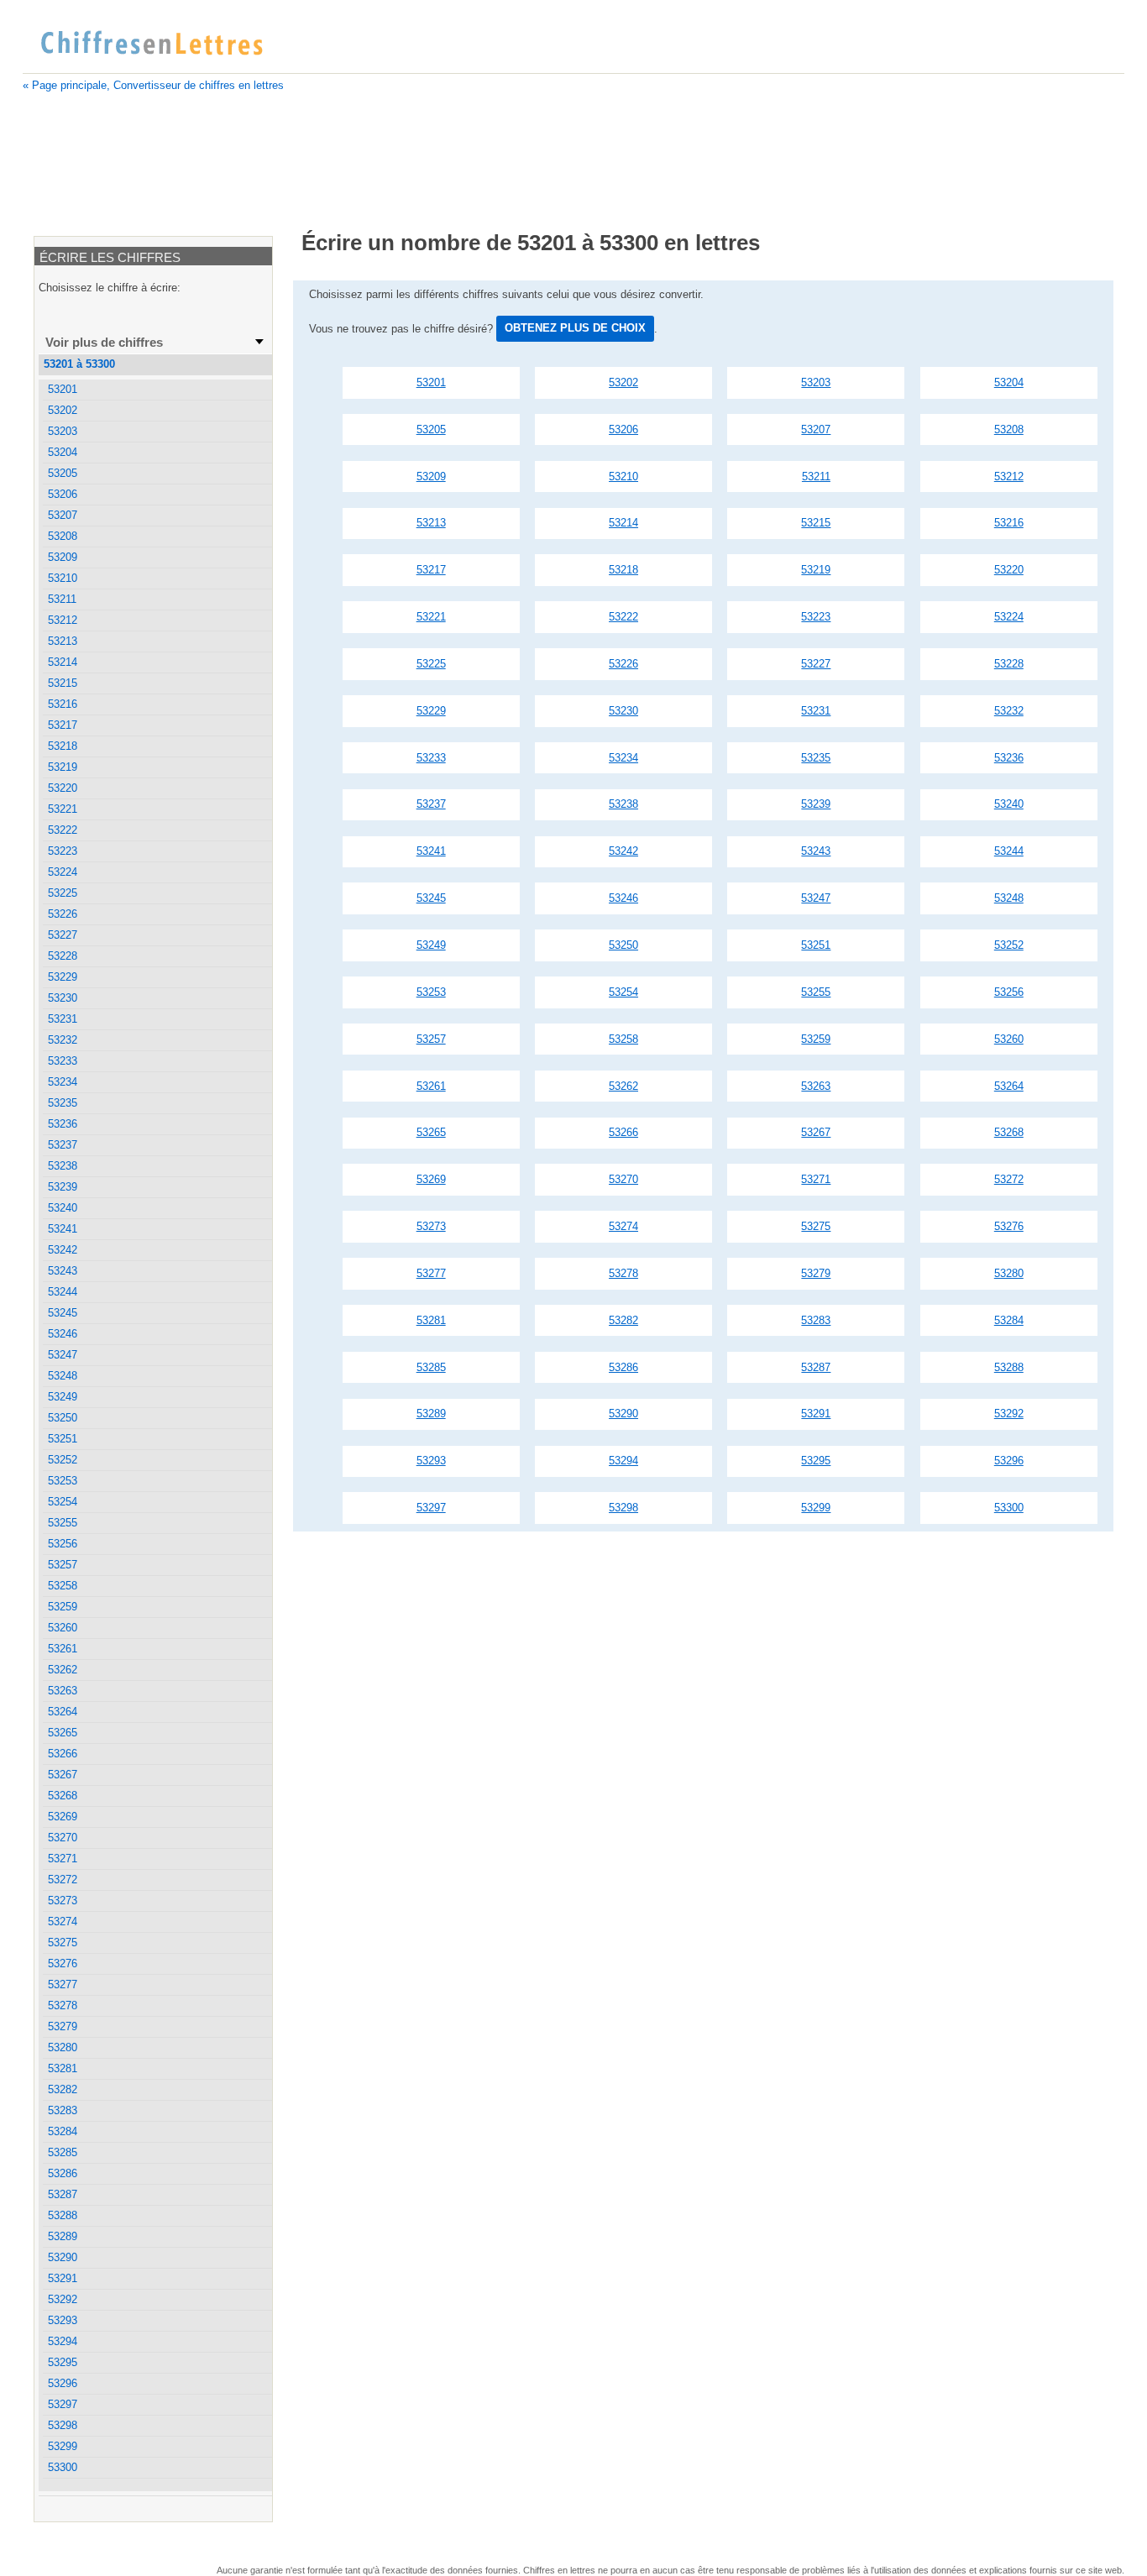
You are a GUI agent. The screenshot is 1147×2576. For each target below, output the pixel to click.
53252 (1009, 945)
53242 (623, 851)
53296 (1009, 1461)
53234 (623, 758)
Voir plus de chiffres (104, 342)
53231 (816, 711)
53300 (1009, 1508)
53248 (1009, 898)
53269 (431, 1179)
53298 (623, 1508)
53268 (1009, 1132)
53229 (431, 711)
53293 (431, 1461)
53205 (431, 429)
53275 (816, 1226)
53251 (816, 945)
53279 (816, 1273)
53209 (431, 476)
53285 (431, 1367)
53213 (431, 523)
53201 (431, 382)
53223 (816, 617)
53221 (431, 617)
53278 (623, 1273)
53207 (816, 429)
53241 (431, 851)
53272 (1009, 1179)
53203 (816, 382)
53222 (623, 617)
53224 (1009, 617)
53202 (623, 382)
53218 (623, 570)
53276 (1009, 1226)
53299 (816, 1508)
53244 (1009, 851)
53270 (623, 1179)
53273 (431, 1226)
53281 (431, 1320)
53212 (1009, 476)
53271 (816, 1179)
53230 (623, 711)
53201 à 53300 (79, 364)
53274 (623, 1226)
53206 (623, 429)
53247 (816, 898)
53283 (816, 1320)
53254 (623, 992)
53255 (816, 992)
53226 (623, 664)
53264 (1009, 1086)
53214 (623, 523)
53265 (431, 1132)
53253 (431, 992)
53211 (816, 476)
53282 (623, 1320)
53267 (816, 1132)
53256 (1009, 992)
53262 (623, 1086)
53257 (431, 1039)
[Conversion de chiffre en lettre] (151, 44)
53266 (623, 1132)
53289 (431, 1414)
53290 (623, 1414)
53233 (431, 758)
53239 (816, 804)
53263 (816, 1086)
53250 (623, 945)
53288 (1009, 1367)
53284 (1009, 1320)
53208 (1009, 429)
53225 (431, 664)
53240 (1009, 804)
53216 (1009, 523)
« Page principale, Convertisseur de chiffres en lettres (153, 85)
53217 (431, 570)
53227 (816, 664)
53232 (1009, 711)
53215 (816, 523)
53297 (431, 1508)
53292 (1009, 1414)
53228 (1009, 664)
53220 (1009, 570)
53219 (816, 570)
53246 (623, 898)
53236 (1009, 758)
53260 (1009, 1039)
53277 (431, 1273)
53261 (431, 1086)
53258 (623, 1039)
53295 (816, 1461)
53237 (431, 804)
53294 (623, 1461)
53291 (816, 1414)
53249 (431, 945)
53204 (1009, 382)
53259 (816, 1039)
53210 (623, 476)
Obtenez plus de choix (575, 328)
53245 (431, 898)
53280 (1009, 1273)
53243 (816, 851)
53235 (816, 758)
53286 (623, 1367)
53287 (816, 1367)
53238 (623, 804)
